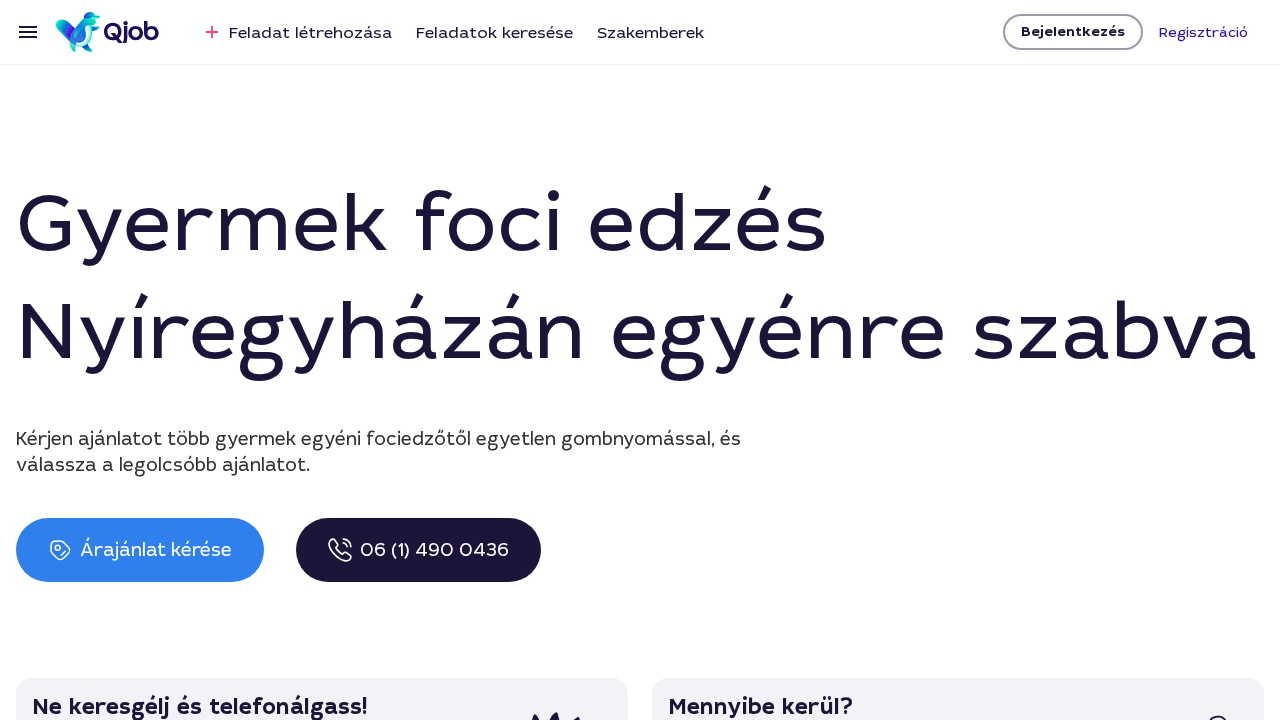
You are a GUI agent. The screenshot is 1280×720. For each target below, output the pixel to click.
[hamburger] (28, 32)
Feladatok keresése (494, 32)
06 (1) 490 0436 (434, 550)
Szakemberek (650, 32)
